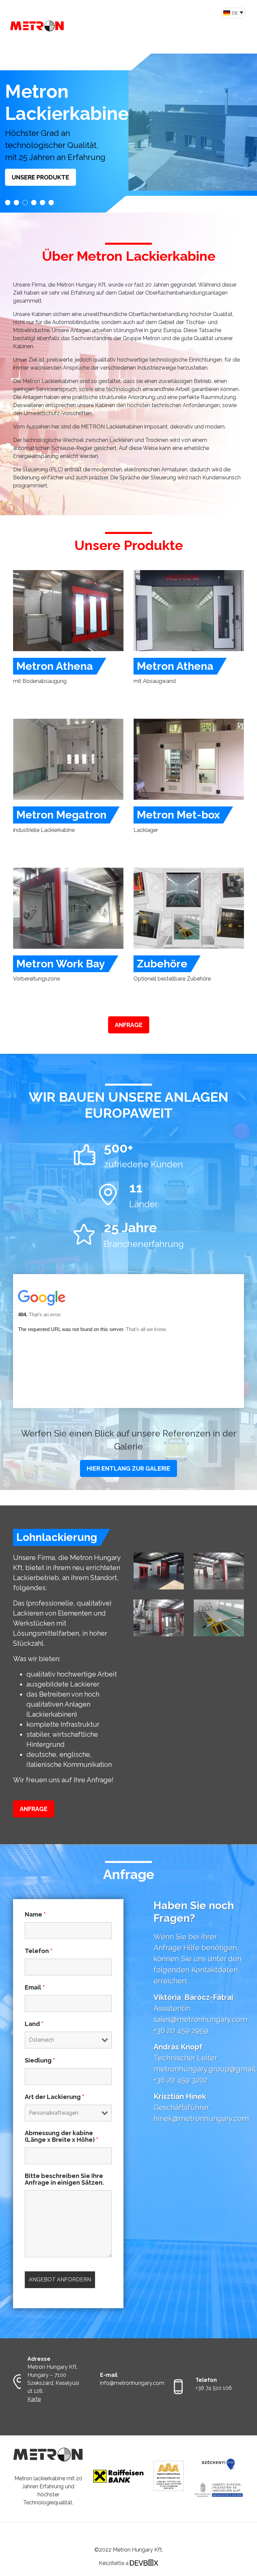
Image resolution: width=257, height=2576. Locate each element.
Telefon (39, 1951)
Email (35, 1987)
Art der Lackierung (55, 2097)
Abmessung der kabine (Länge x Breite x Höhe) (62, 2136)
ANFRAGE (129, 1025)
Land (34, 2024)
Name (35, 1915)
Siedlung (40, 2060)
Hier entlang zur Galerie (128, 1468)
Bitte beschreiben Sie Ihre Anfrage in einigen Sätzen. (64, 2179)
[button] (8, 203)
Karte (34, 2399)
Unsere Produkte (40, 177)
